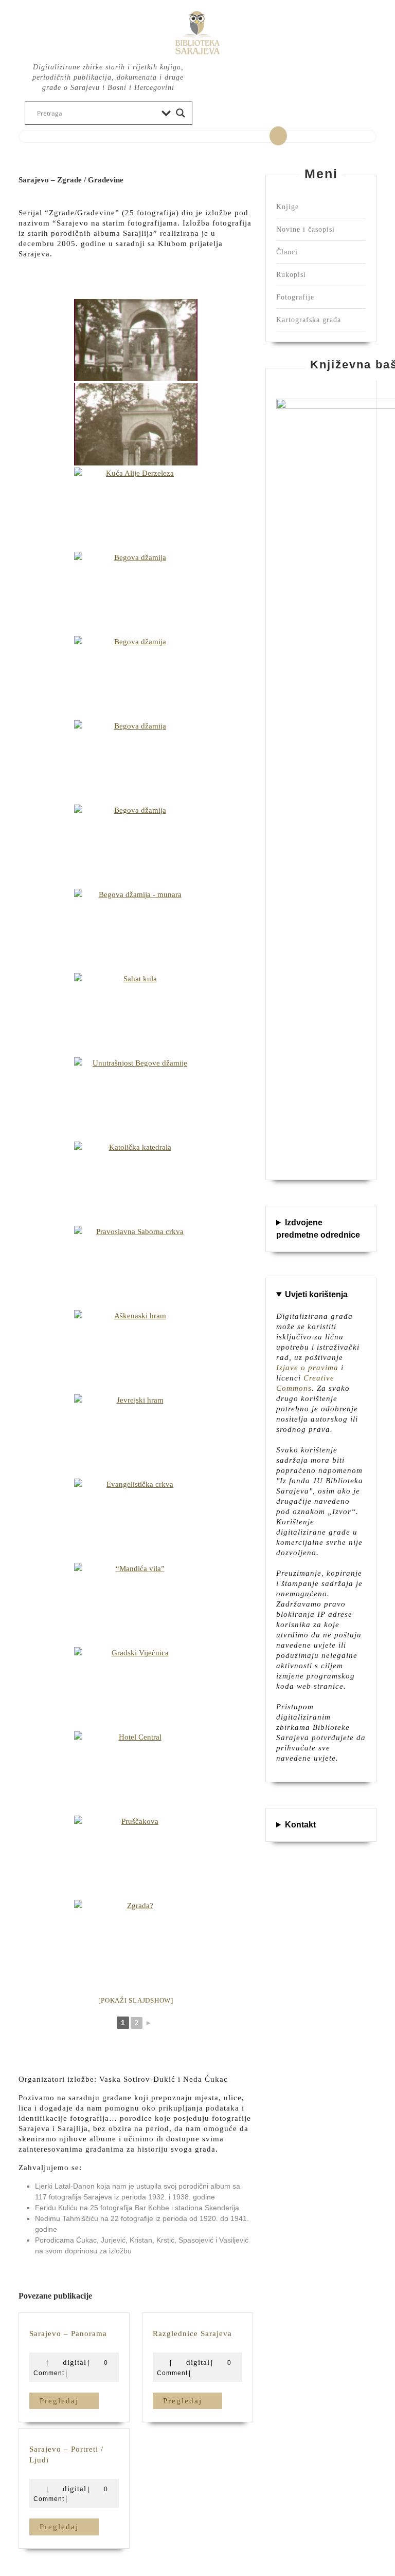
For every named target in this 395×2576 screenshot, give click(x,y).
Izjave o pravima (307, 1368)
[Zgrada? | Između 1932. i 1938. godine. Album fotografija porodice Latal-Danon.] (136, 1941)
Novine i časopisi (306, 229)
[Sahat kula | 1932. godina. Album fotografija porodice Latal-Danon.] (136, 1014)
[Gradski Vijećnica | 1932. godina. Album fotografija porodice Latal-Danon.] (136, 1688)
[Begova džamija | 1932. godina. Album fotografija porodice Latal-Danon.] (136, 593)
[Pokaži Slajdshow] (136, 2000)
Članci (287, 252)
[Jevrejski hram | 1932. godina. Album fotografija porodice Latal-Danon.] (136, 1435)
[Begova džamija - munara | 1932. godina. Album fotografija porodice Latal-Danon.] (136, 930)
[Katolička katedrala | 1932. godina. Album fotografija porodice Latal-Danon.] (136, 1183)
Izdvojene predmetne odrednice (318, 1229)
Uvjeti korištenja (316, 1294)
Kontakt (300, 1825)
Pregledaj (69, 2401)
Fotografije (295, 297)
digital (75, 2362)
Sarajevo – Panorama (68, 2334)
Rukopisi (291, 275)
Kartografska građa (309, 320)
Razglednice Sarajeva (192, 2334)
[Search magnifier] (181, 113)
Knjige (288, 207)
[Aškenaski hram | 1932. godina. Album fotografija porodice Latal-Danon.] (136, 1351)
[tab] (278, 136)
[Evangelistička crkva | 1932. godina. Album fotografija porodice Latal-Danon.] (136, 1520)
